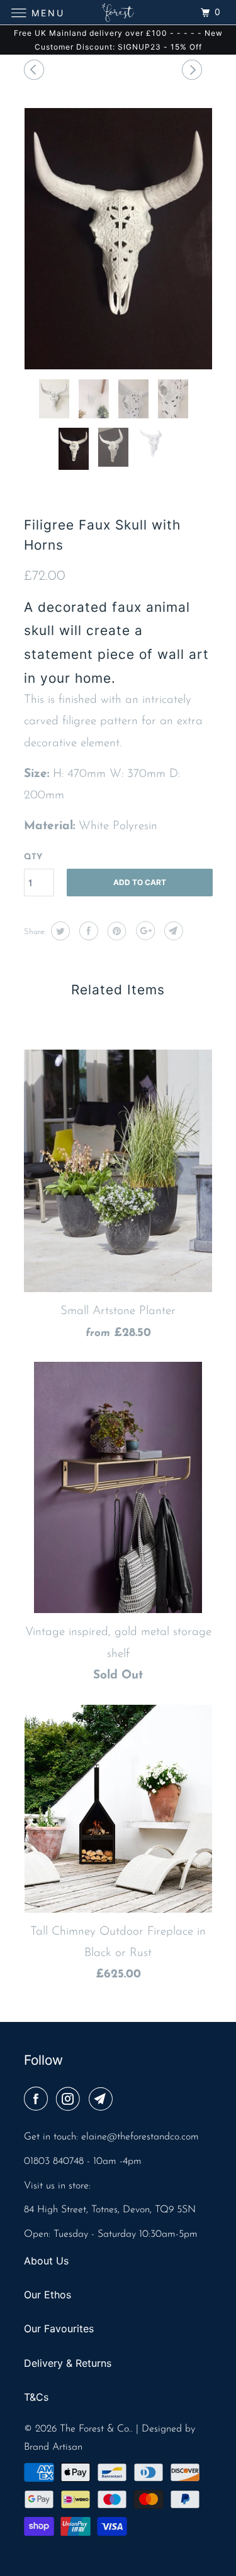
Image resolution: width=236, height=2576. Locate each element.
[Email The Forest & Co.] (103, 2100)
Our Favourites (59, 2329)
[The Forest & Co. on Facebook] (38, 2100)
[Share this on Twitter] (59, 931)
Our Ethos (48, 2295)
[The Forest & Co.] (118, 12)
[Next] (194, 72)
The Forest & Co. (95, 2429)
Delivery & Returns (68, 2363)
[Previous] (36, 72)
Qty (33, 857)
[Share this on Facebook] (87, 931)
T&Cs (36, 2397)
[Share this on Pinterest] (115, 931)
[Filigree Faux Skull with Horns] (118, 239)
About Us (46, 2261)
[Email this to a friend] (172, 931)
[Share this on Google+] (144, 931)
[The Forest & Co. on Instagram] (70, 2100)
